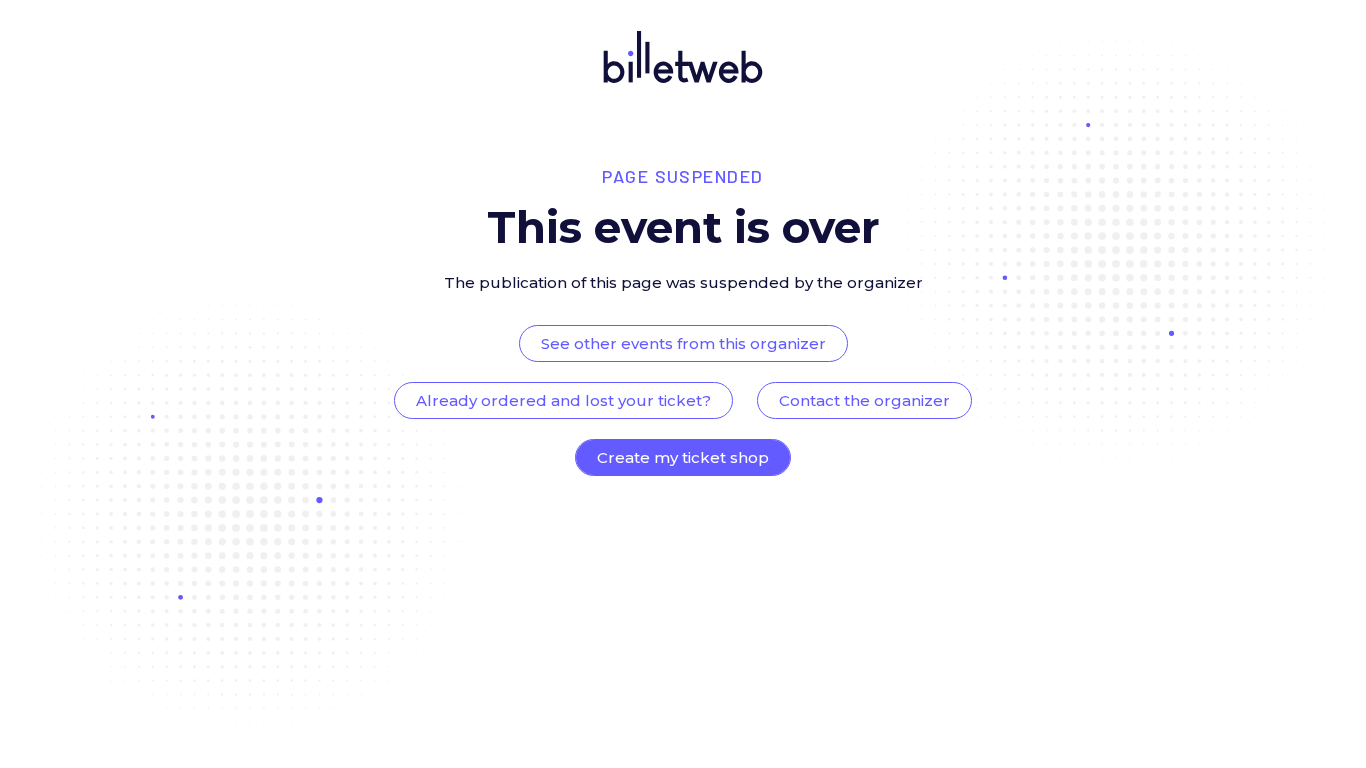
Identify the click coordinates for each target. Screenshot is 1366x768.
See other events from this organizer (683, 343)
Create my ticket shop (683, 457)
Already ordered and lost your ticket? (563, 400)
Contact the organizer (864, 400)
